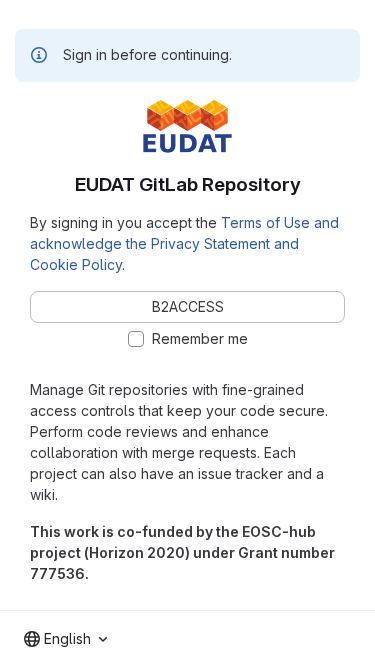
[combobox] (65, 639)
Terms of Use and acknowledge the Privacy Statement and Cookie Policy (184, 243)
